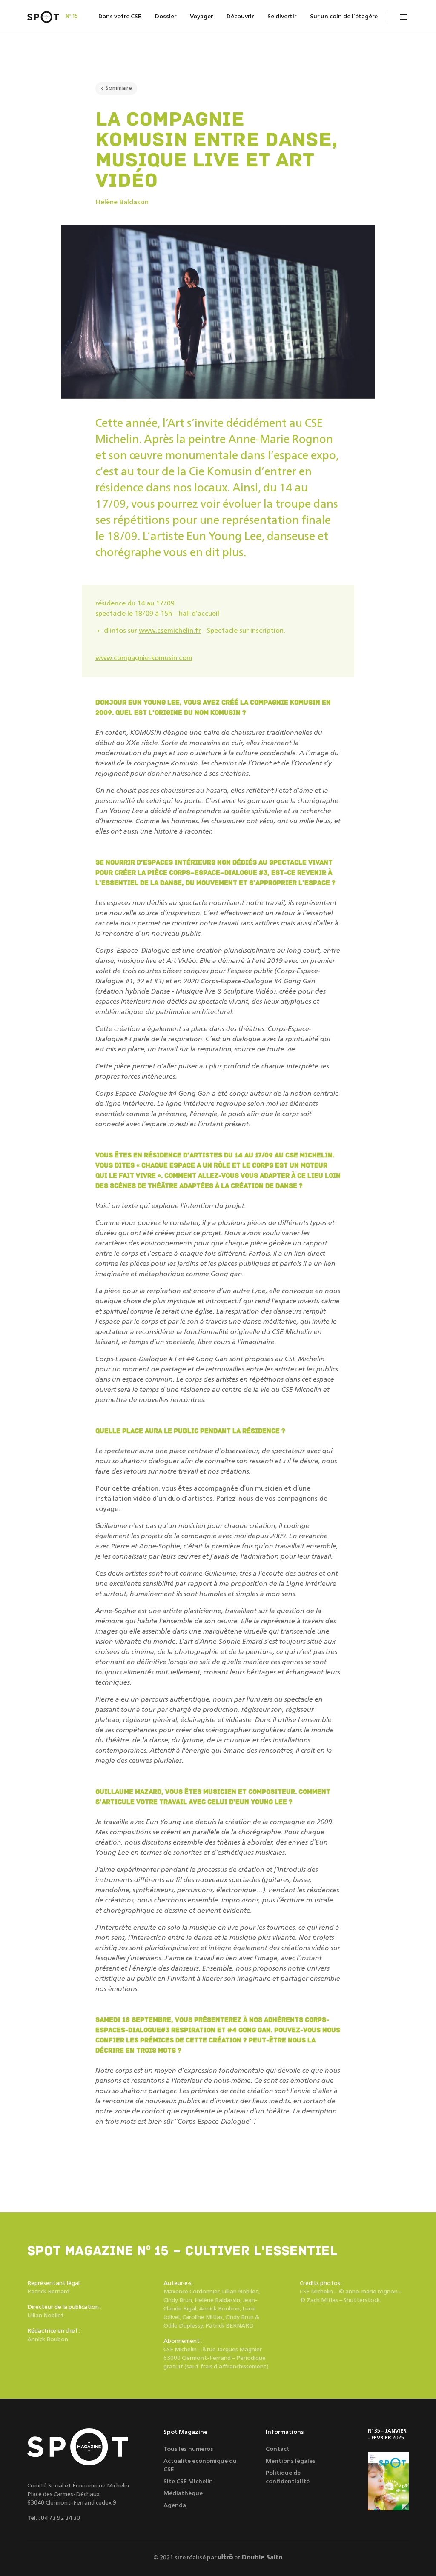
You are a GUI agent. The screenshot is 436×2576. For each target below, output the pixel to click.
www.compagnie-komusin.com (144, 658)
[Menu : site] (404, 17)
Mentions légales (291, 2461)
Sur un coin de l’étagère (344, 17)
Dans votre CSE (120, 17)
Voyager (201, 17)
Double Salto (262, 2558)
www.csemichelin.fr (170, 631)
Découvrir (240, 17)
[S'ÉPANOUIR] (388, 2481)
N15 (72, 16)
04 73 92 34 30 (60, 2518)
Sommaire (119, 88)
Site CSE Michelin (188, 2482)
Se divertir (282, 17)
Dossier (166, 17)
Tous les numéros (188, 2449)
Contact (278, 2449)
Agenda (175, 2505)
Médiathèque (183, 2493)
